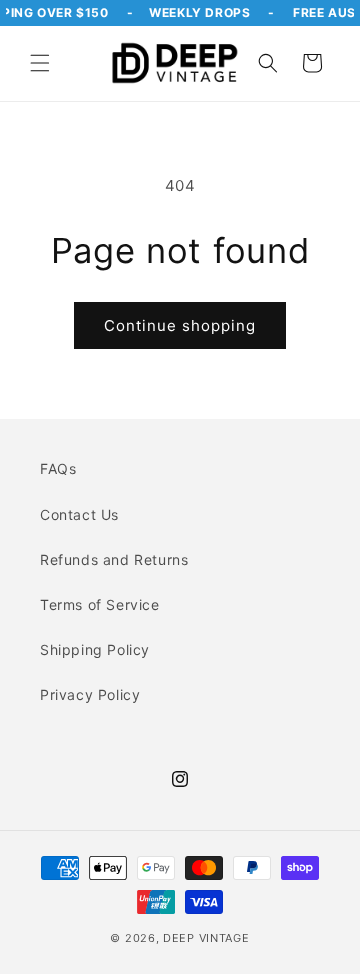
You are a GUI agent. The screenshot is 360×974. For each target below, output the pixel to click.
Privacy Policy (90, 694)
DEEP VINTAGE (206, 938)
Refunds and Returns (114, 559)
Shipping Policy (95, 649)
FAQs (58, 468)
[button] (40, 63)
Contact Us (79, 514)
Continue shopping (180, 325)
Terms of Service (100, 604)
